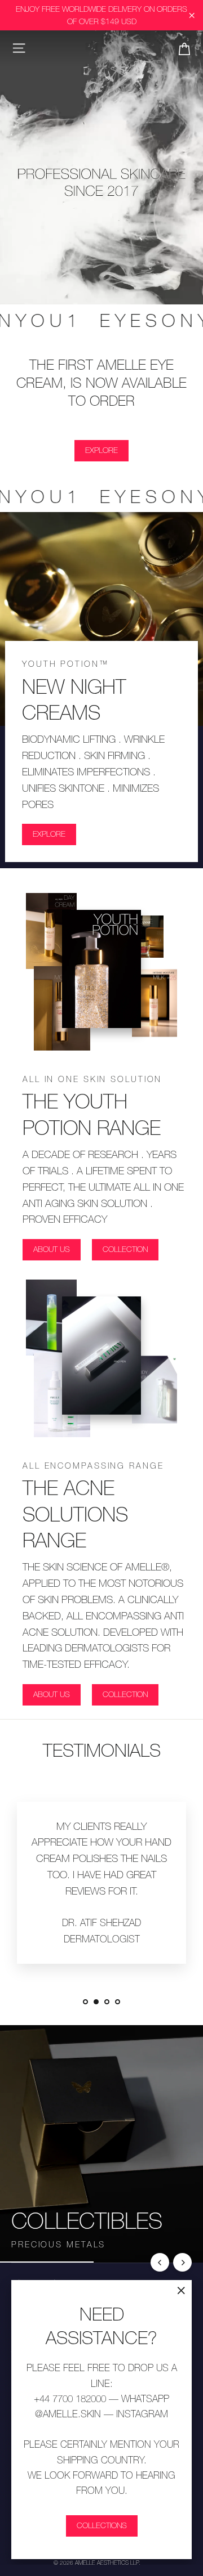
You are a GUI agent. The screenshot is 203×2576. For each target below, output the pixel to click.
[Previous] (160, 2262)
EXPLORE (101, 450)
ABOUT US (52, 1249)
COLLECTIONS (102, 2525)
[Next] (182, 2262)
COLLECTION (125, 1249)
